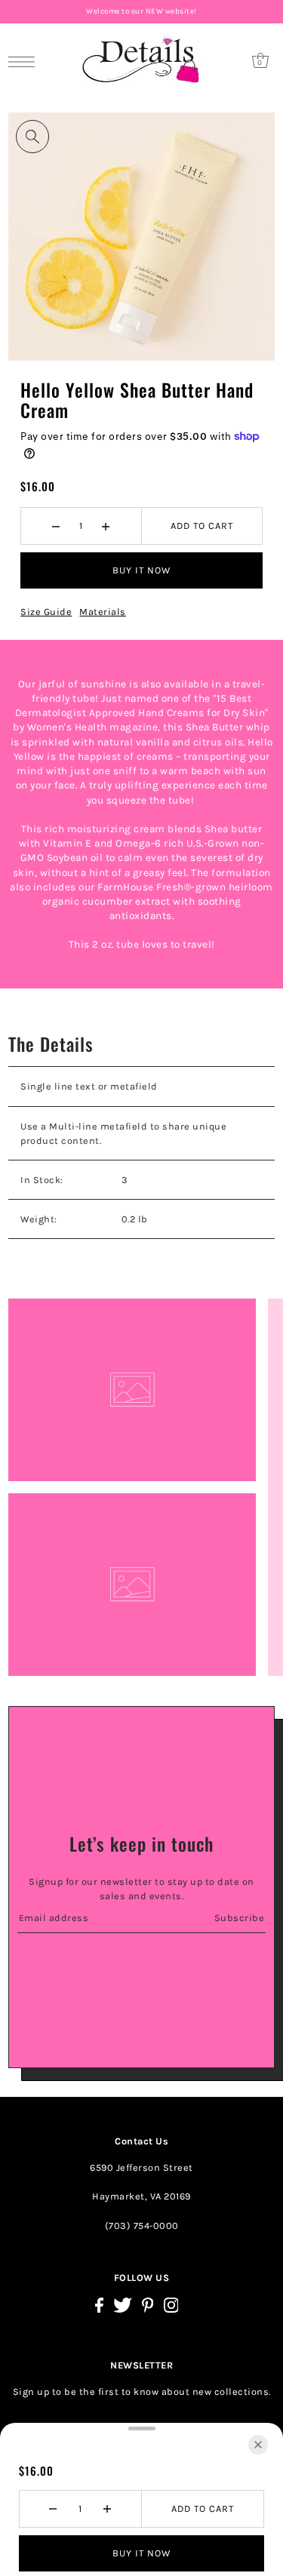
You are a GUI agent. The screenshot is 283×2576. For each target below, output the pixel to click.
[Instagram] (171, 2305)
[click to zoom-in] (32, 137)
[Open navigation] (25, 61)
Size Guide (46, 612)
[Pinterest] (148, 2305)
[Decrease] (56, 526)
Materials (103, 612)
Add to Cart (202, 526)
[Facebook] (99, 2305)
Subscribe (240, 1918)
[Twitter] (123, 2305)
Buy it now (141, 570)
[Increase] (106, 526)
